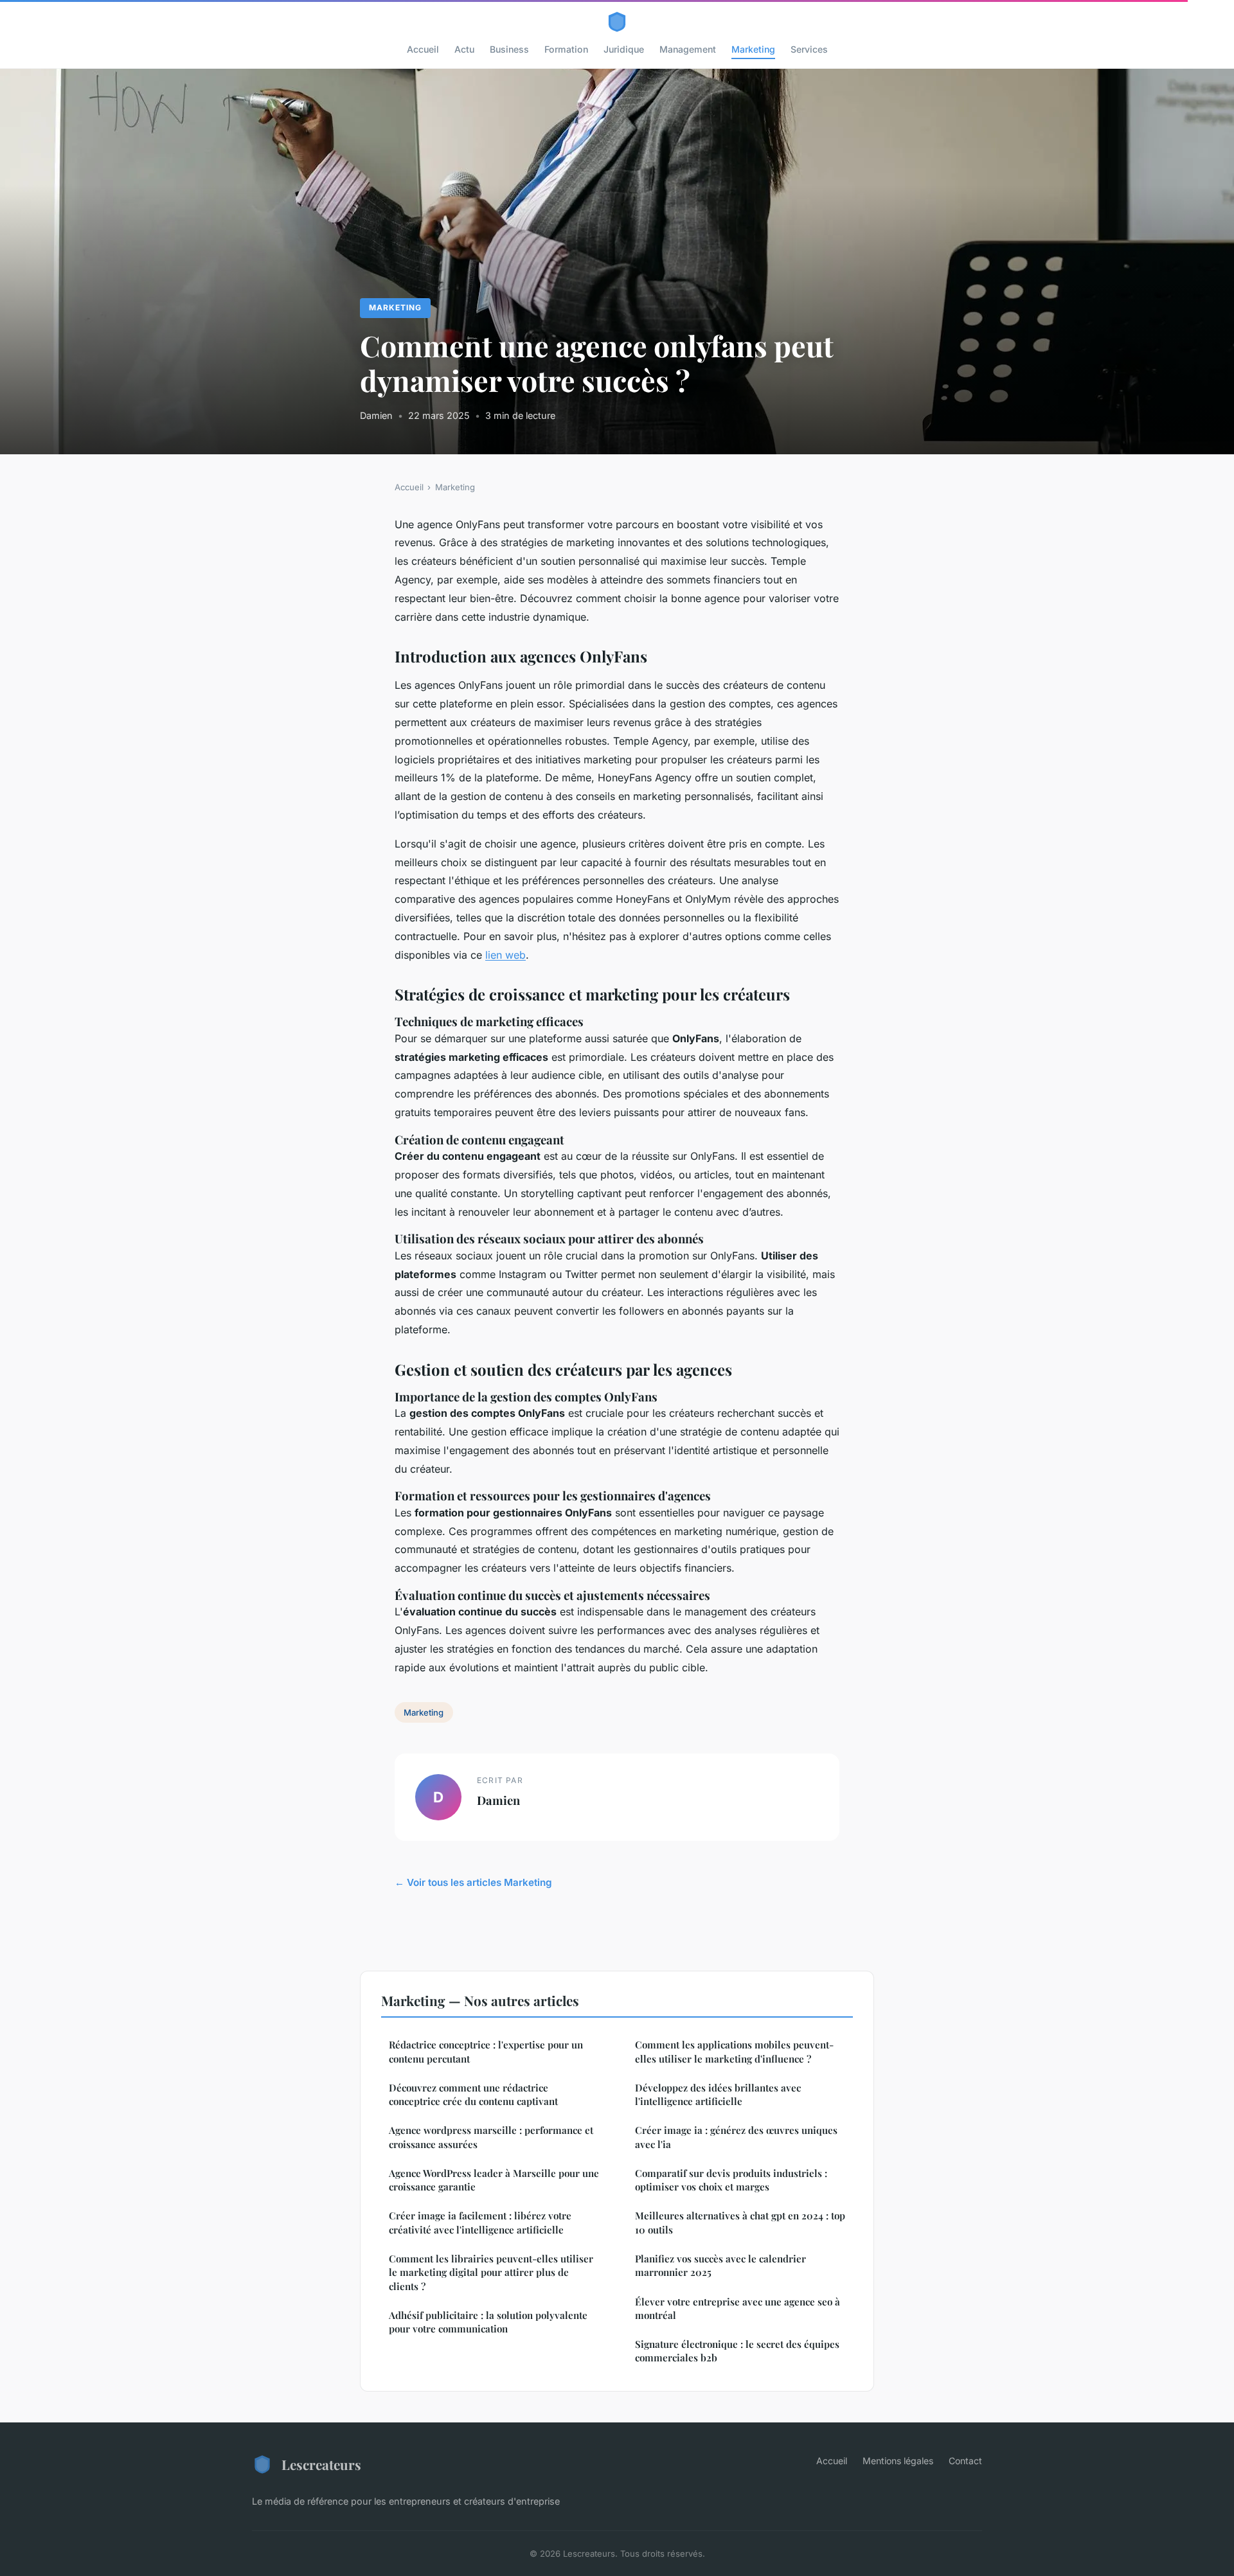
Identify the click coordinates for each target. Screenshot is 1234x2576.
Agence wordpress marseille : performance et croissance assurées (491, 2137)
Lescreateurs (321, 2464)
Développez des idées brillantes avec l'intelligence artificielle (718, 2094)
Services (809, 49)
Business (509, 49)
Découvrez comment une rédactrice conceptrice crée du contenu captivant (473, 2094)
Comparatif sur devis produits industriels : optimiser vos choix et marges (731, 2180)
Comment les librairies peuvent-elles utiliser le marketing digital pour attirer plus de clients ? (491, 2272)
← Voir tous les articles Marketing (473, 1882)
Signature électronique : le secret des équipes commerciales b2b (737, 2351)
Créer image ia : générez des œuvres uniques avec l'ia (736, 2137)
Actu (464, 49)
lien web (505, 955)
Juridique (624, 49)
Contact (965, 2461)
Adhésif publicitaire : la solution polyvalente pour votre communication (488, 2322)
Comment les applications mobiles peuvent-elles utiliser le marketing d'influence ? (734, 2051)
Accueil (423, 49)
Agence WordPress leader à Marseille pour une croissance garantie (494, 2180)
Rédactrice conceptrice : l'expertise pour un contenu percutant (486, 2051)
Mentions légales (898, 2461)
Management (688, 49)
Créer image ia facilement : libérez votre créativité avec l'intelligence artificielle (480, 2222)
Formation (566, 49)
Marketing (753, 49)
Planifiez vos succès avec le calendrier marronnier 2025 (720, 2265)
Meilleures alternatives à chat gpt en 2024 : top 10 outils (740, 2222)
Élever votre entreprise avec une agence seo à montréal (738, 2308)
